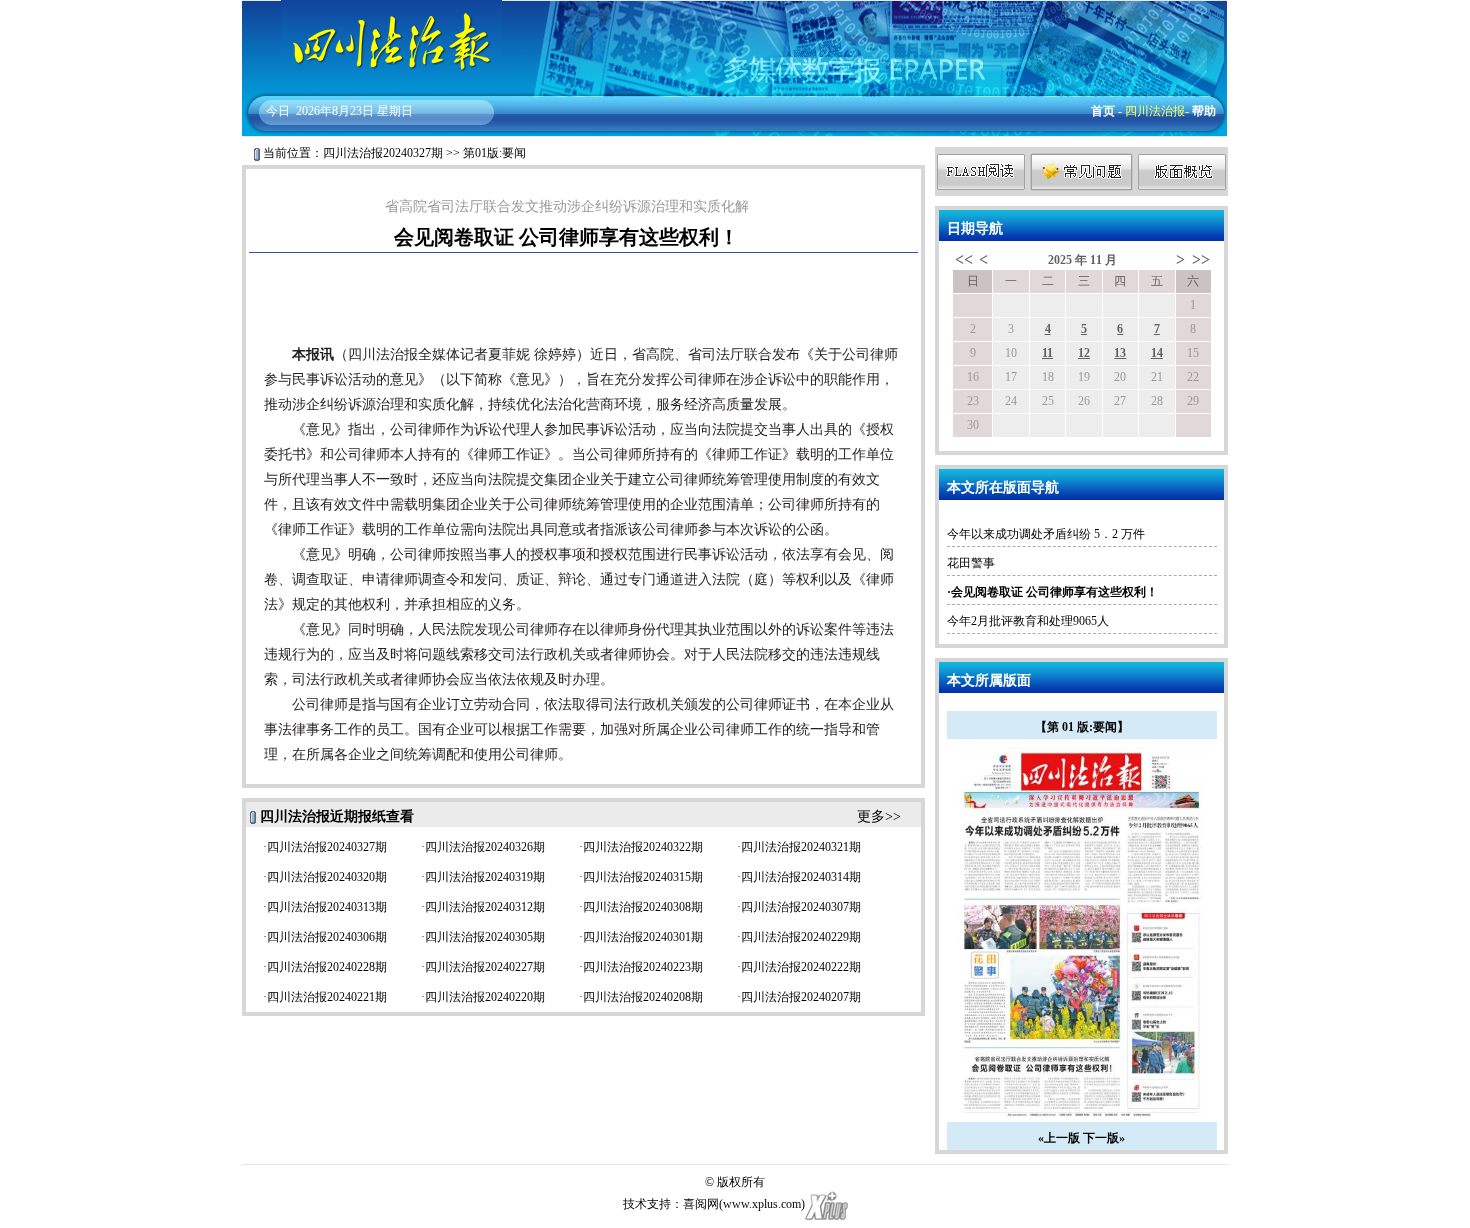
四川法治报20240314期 (801, 877)
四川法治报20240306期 (327, 937)
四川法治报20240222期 (801, 967)
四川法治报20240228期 (327, 967)
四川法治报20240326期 (485, 847)
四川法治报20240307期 (801, 907)
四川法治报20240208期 (643, 997)
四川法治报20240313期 (327, 907)
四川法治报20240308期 (643, 907)
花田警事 (971, 563)
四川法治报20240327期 (383, 153)
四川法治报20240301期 (643, 937)
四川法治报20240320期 (327, 877)
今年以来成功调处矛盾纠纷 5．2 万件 (1046, 534)
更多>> (879, 816)
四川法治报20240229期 (801, 937)
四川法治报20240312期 (485, 907)
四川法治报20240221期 (327, 997)
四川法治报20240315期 (643, 877)
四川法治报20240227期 (485, 967)
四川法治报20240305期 (485, 937)
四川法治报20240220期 (485, 997)
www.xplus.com (762, 1204)
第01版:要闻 (494, 153)
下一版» (1104, 1138)
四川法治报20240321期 (801, 847)
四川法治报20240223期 (643, 967)
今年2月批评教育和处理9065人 (1028, 621)
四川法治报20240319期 (485, 877)
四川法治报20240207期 (801, 997)
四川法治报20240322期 (643, 847)
